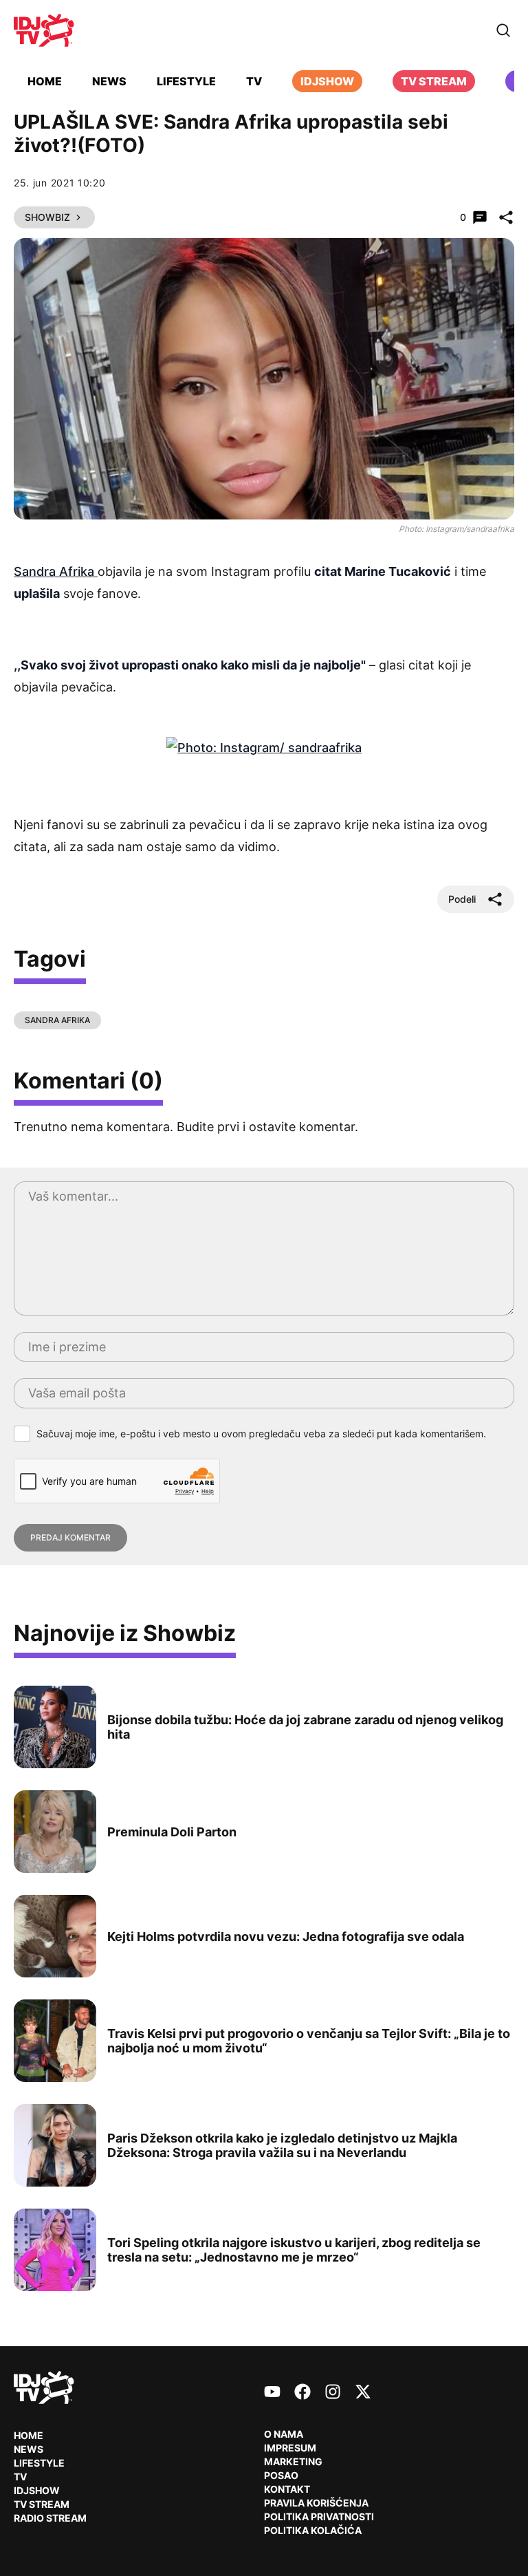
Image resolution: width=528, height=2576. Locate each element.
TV (254, 81)
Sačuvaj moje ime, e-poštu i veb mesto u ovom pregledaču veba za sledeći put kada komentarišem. (261, 1434)
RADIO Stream (50, 2518)
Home (45, 81)
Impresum (290, 2448)
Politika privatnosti (319, 2516)
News (109, 81)
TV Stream (434, 81)
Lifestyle (186, 81)
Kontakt (287, 2489)
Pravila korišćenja (316, 2503)
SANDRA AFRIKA (57, 1020)
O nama (284, 2434)
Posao (281, 2475)
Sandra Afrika (56, 571)
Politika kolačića (313, 2530)
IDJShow (37, 2490)
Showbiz (47, 217)
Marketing (293, 2461)
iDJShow (327, 81)
